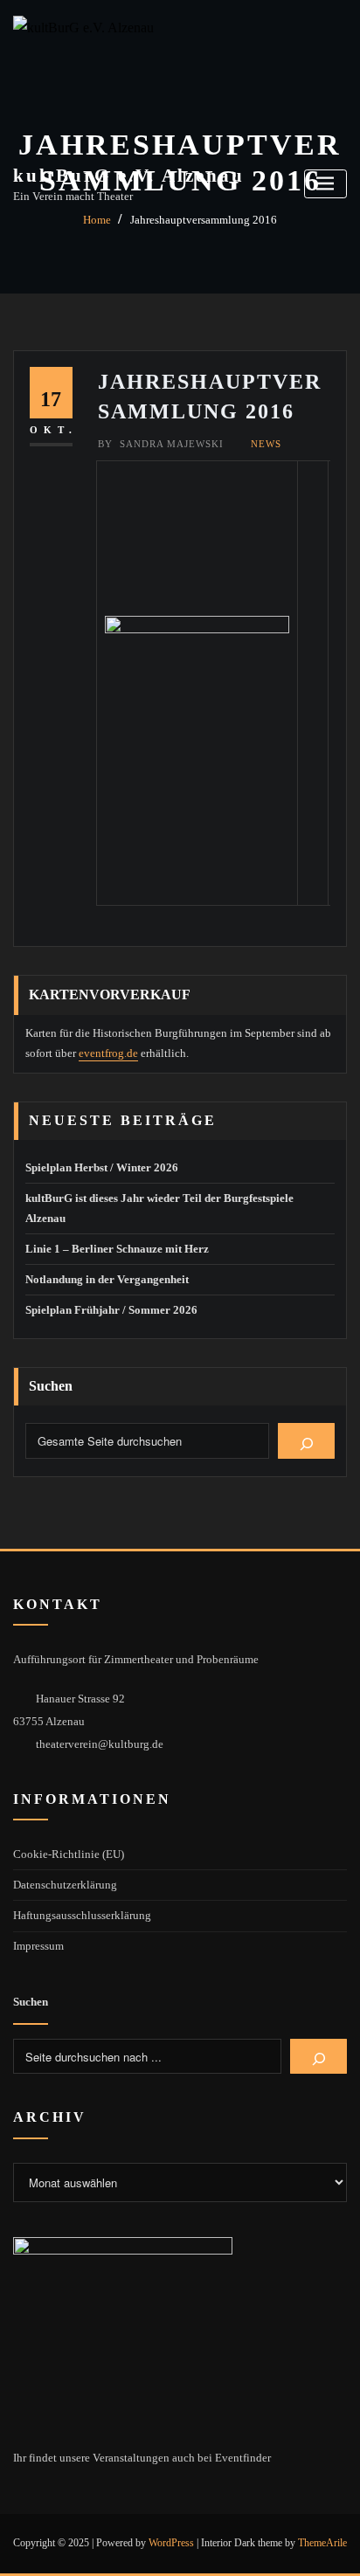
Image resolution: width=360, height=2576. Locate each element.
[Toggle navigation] (325, 184)
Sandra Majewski (161, 444)
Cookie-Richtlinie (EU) (69, 1854)
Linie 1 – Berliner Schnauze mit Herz (117, 1249)
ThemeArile (322, 2543)
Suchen (51, 1386)
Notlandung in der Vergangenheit (107, 1279)
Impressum (38, 1946)
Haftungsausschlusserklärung (82, 1915)
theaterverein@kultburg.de (100, 1744)
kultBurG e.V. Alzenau (129, 175)
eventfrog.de (108, 1053)
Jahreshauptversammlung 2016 (204, 220)
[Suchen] (306, 1441)
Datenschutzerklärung (65, 1885)
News (266, 444)
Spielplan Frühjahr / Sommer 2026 (111, 1310)
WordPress (171, 2543)
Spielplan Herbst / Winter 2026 (102, 1167)
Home (97, 220)
